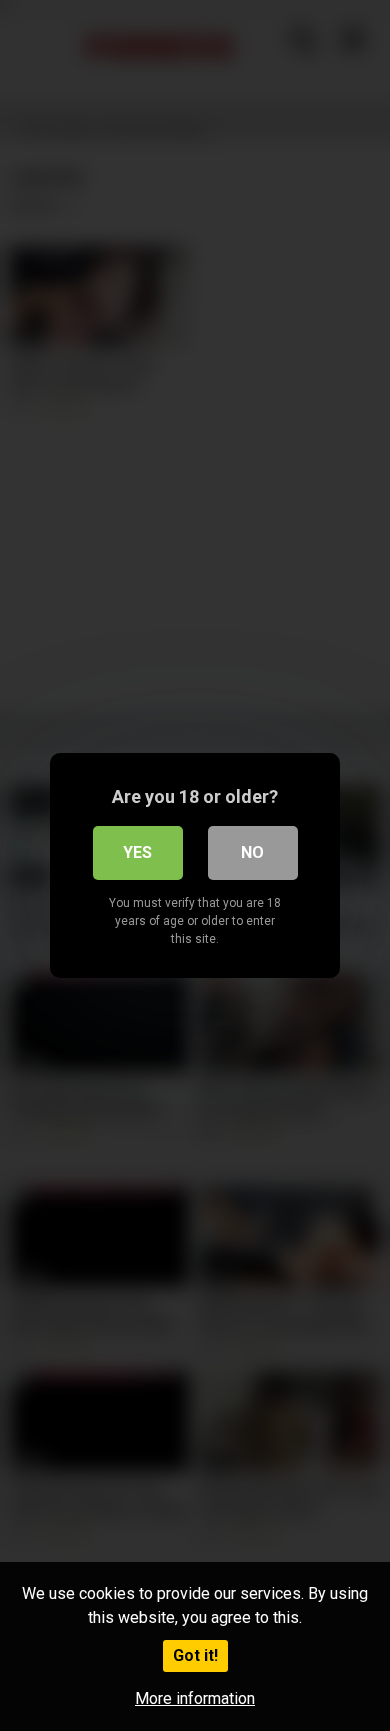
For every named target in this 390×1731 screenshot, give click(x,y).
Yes (137, 852)
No (252, 852)
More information (195, 1698)
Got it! (195, 1655)
